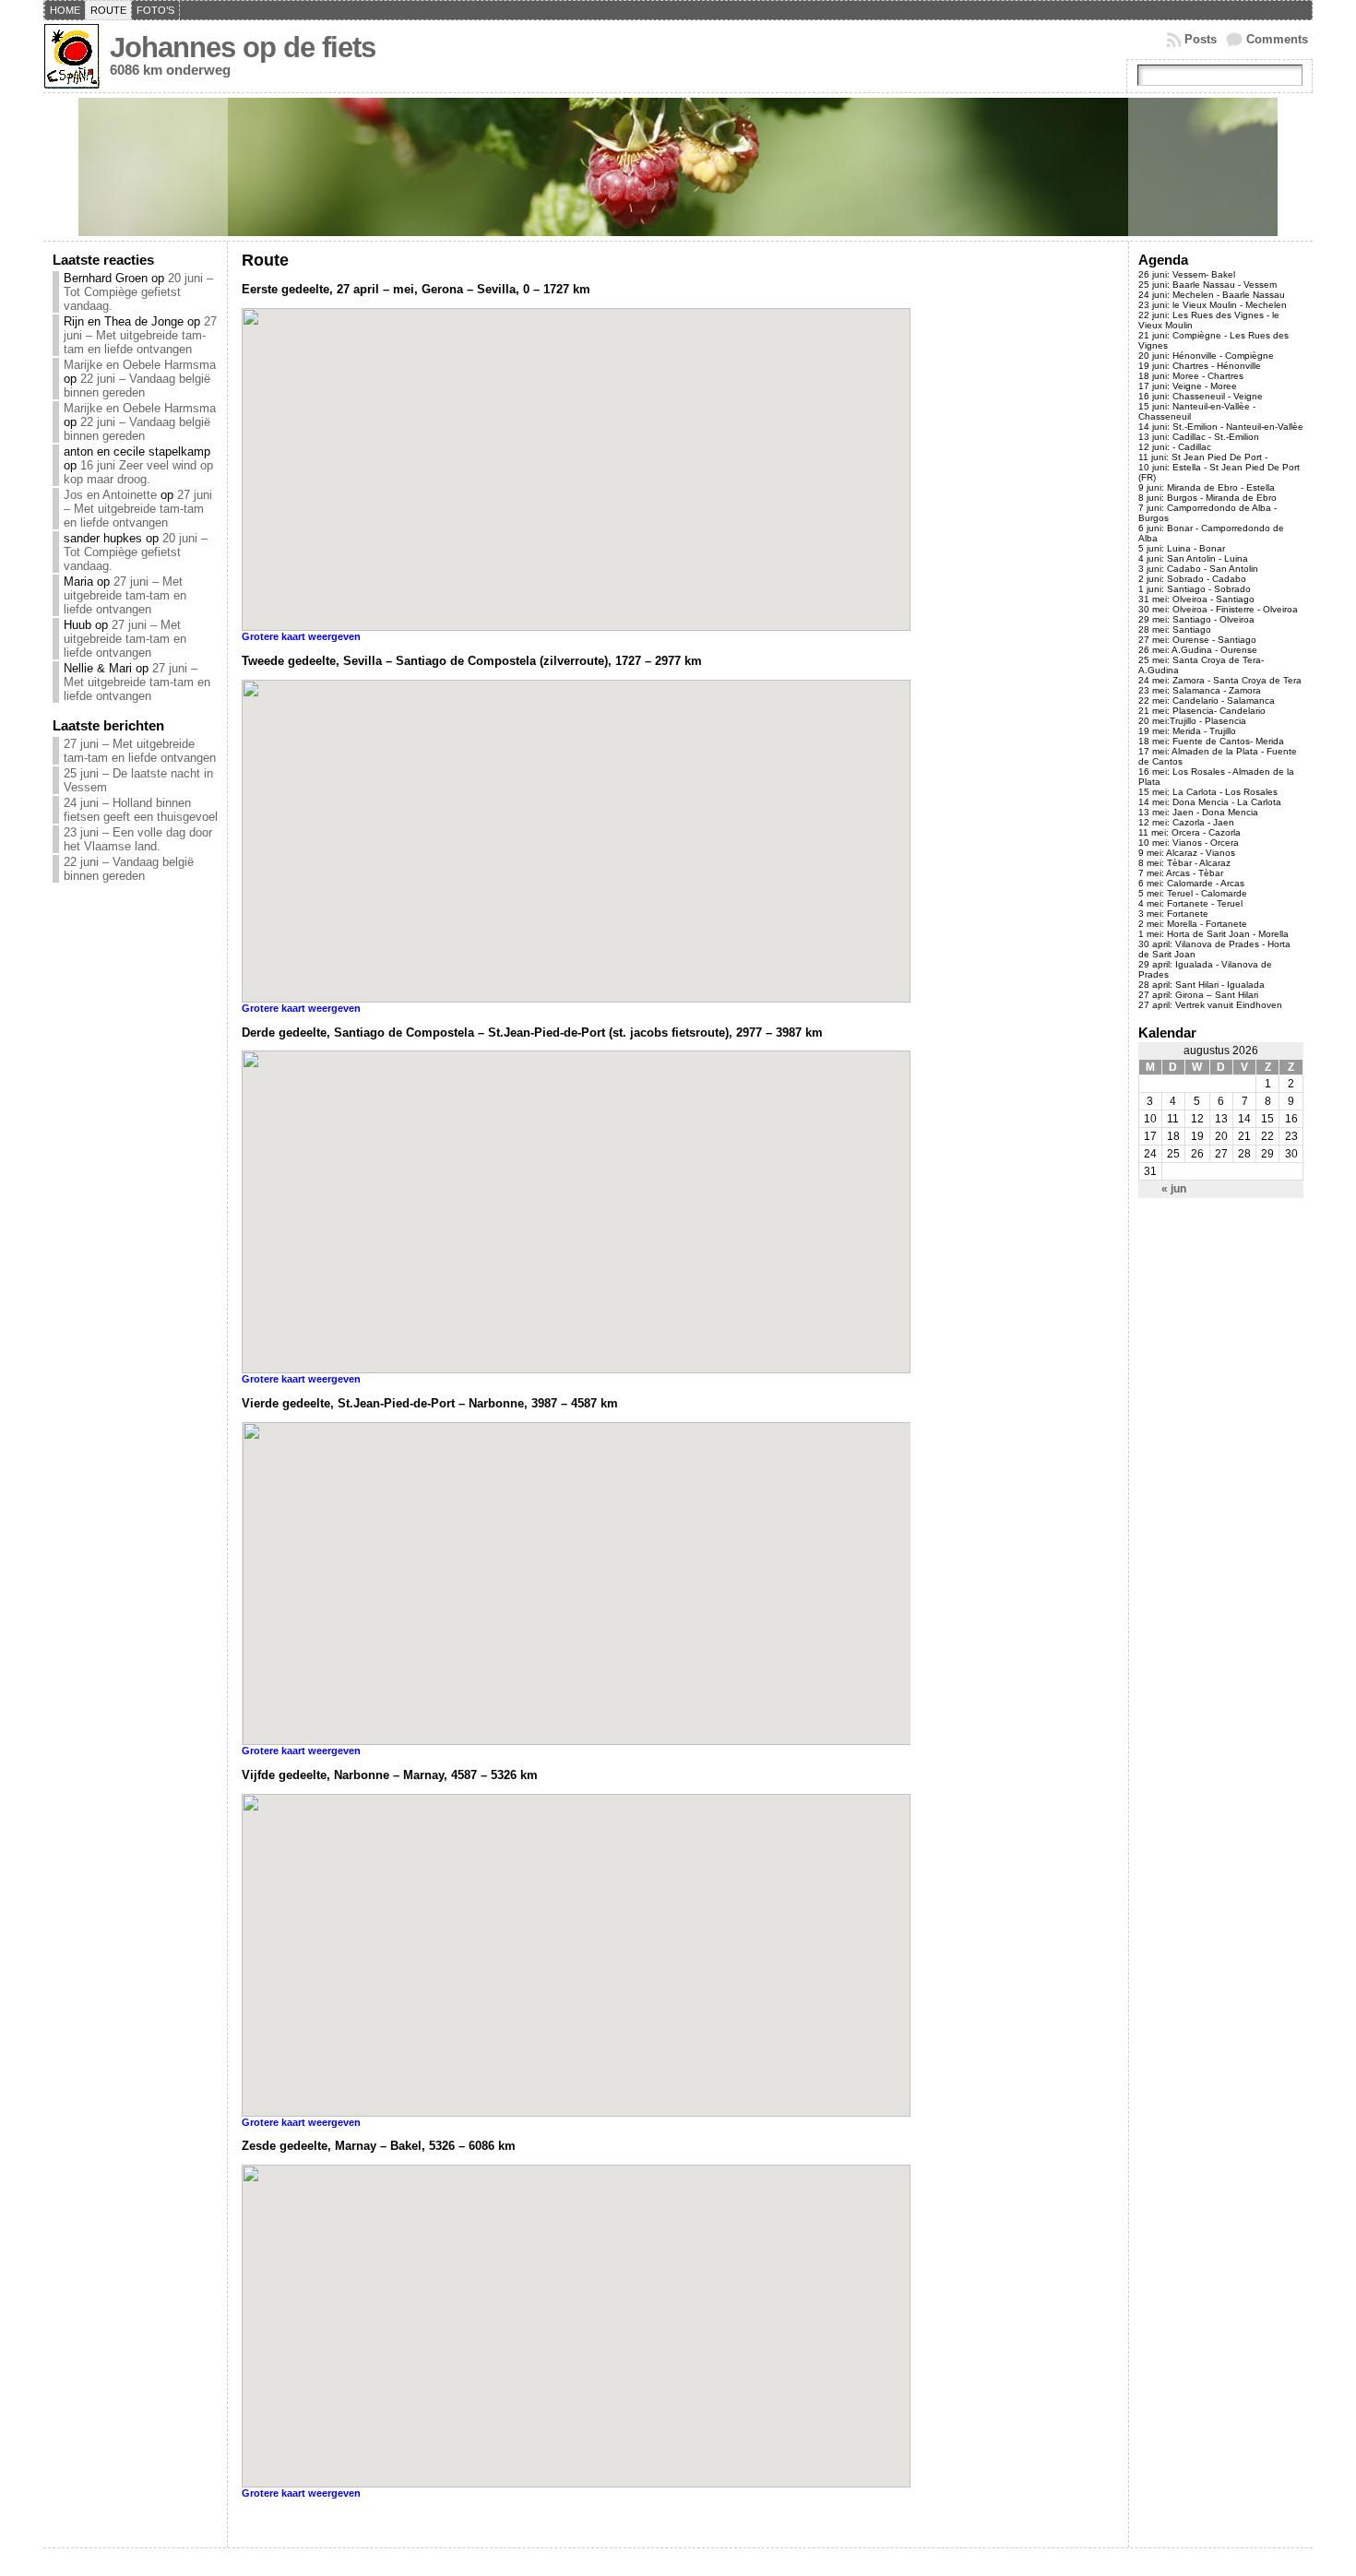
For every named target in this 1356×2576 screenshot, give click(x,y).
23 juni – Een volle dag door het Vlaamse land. (138, 839)
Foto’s (155, 10)
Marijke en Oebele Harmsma (140, 365)
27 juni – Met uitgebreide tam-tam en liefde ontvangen (140, 335)
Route (108, 10)
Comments (1277, 39)
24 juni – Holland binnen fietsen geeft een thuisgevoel (141, 810)
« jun (1174, 1189)
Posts (1201, 39)
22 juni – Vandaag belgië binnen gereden (137, 386)
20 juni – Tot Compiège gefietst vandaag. (138, 292)
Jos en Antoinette (110, 495)
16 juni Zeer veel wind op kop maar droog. (138, 472)
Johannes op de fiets (243, 47)
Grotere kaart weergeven (301, 636)
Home (65, 10)
